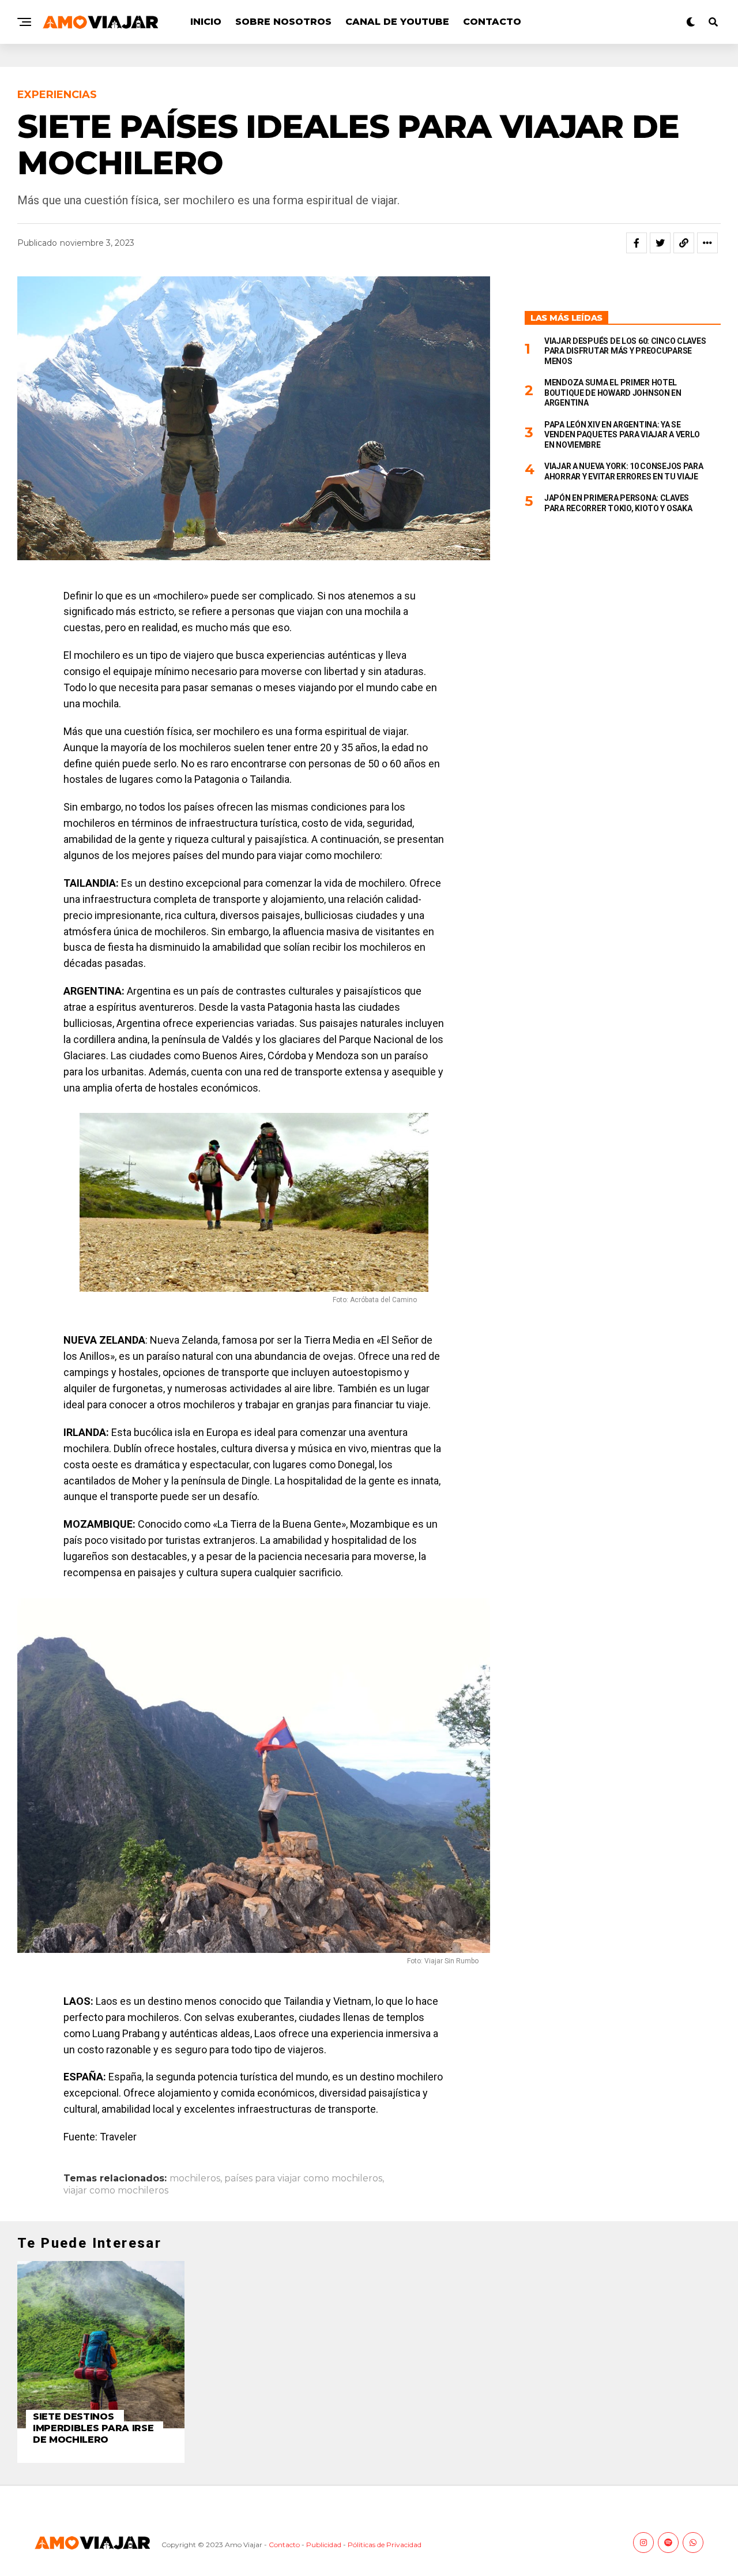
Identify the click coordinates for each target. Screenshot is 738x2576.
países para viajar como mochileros (303, 2178)
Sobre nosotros (283, 22)
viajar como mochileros (116, 2191)
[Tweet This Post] (660, 243)
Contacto (492, 22)
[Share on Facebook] (637, 243)
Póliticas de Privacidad (385, 2545)
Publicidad (324, 2545)
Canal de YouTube (397, 22)
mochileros (195, 2178)
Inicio (206, 22)
